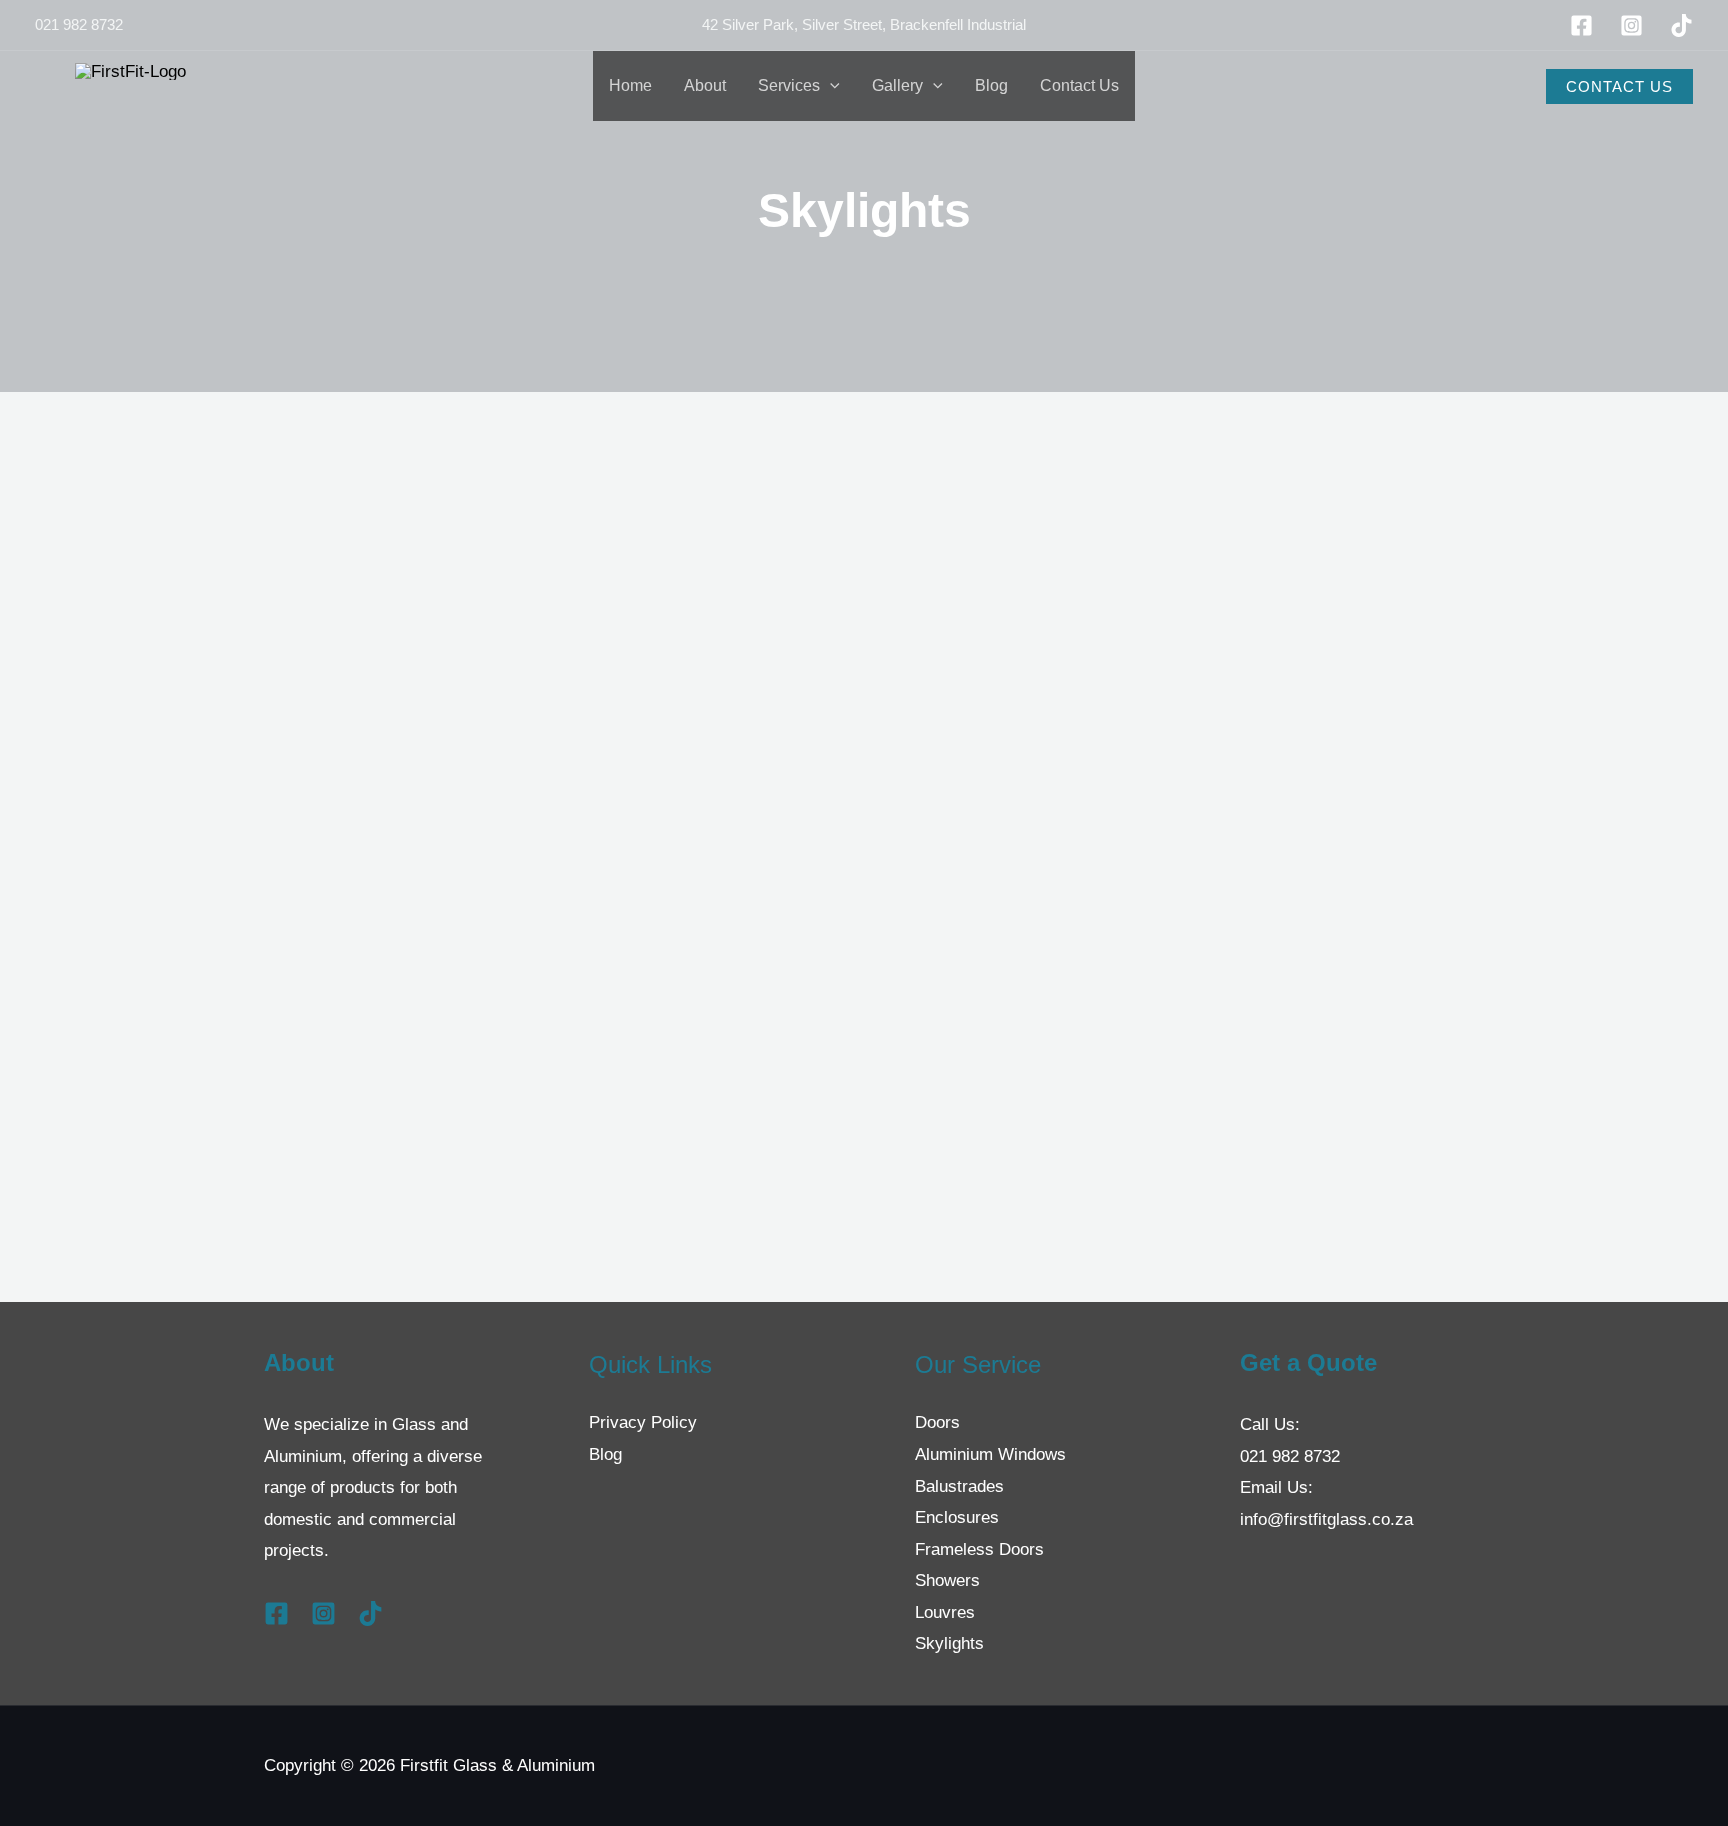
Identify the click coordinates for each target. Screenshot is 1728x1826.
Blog (991, 85)
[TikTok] (1681, 25)
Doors (937, 1422)
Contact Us (1079, 85)
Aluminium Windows (990, 1454)
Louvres (945, 1612)
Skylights (949, 1643)
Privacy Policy (643, 1422)
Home (630, 85)
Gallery (897, 85)
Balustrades (959, 1486)
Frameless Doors (979, 1549)
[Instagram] (1631, 25)
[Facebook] (1581, 25)
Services (789, 85)
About (705, 85)
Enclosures (957, 1517)
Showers (947, 1580)
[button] (830, 86)
